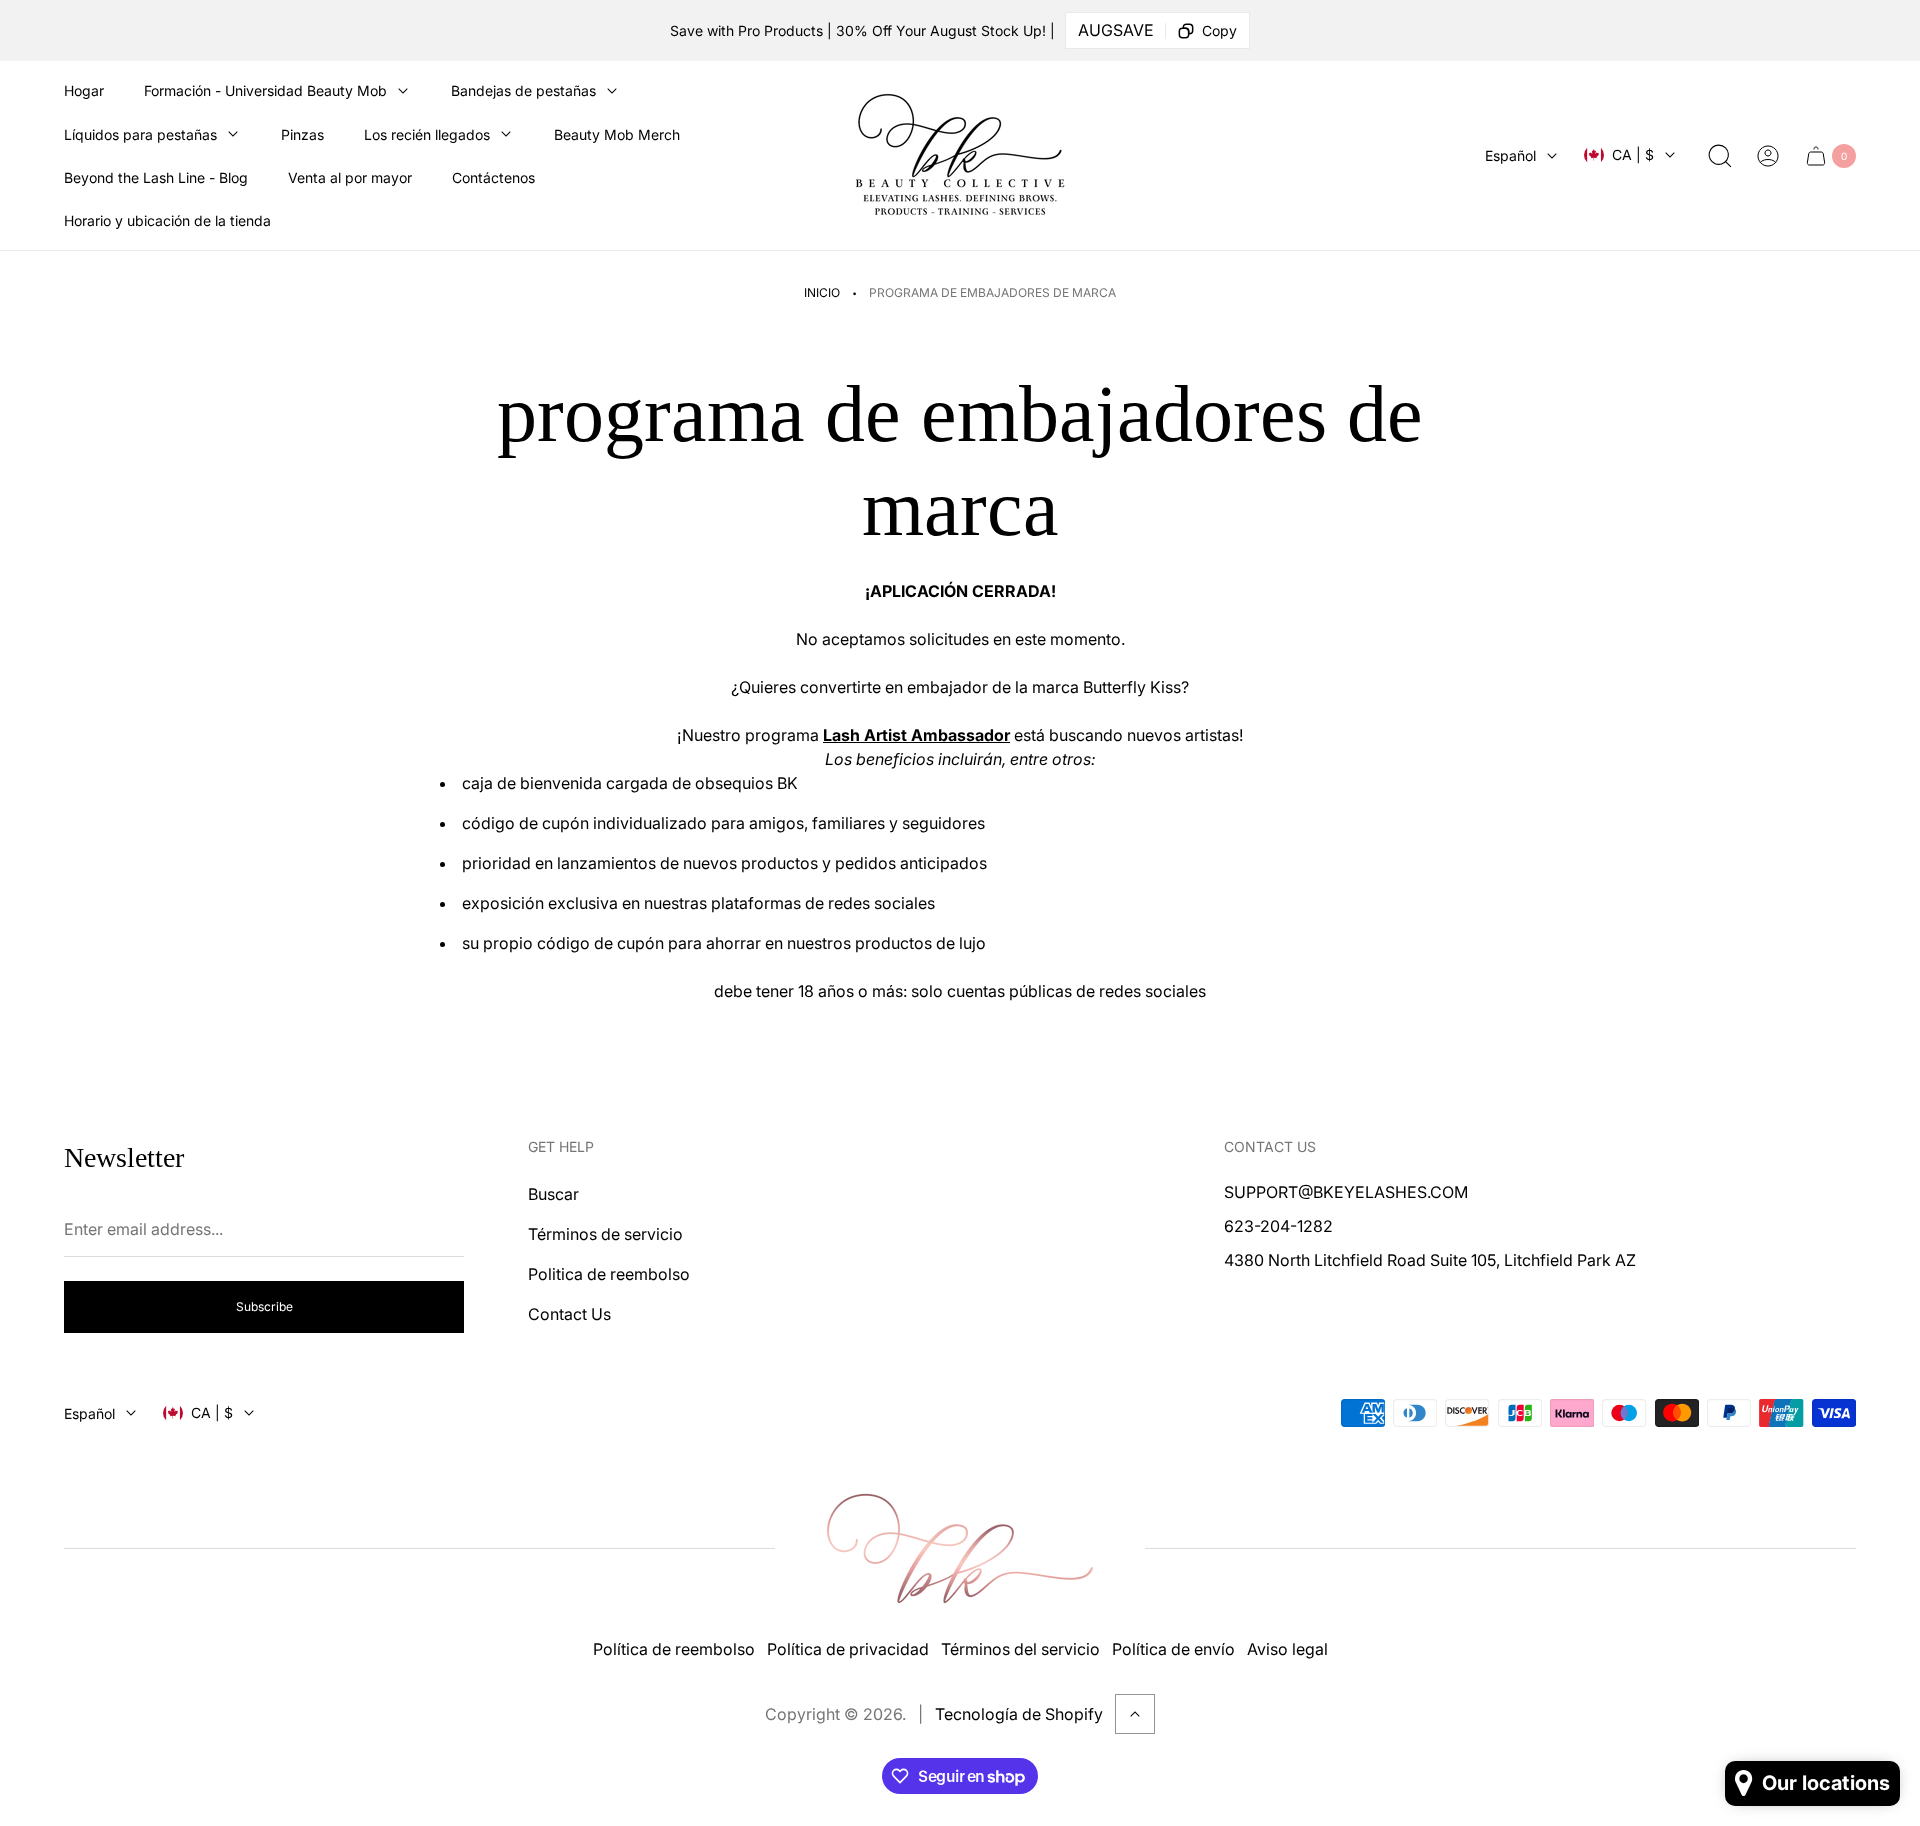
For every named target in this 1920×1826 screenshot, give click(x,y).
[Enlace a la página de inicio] (960, 1548)
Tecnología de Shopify (1019, 1714)
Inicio (822, 292)
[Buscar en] (1720, 156)
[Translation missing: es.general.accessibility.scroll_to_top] (1135, 1714)
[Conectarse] (1768, 156)
